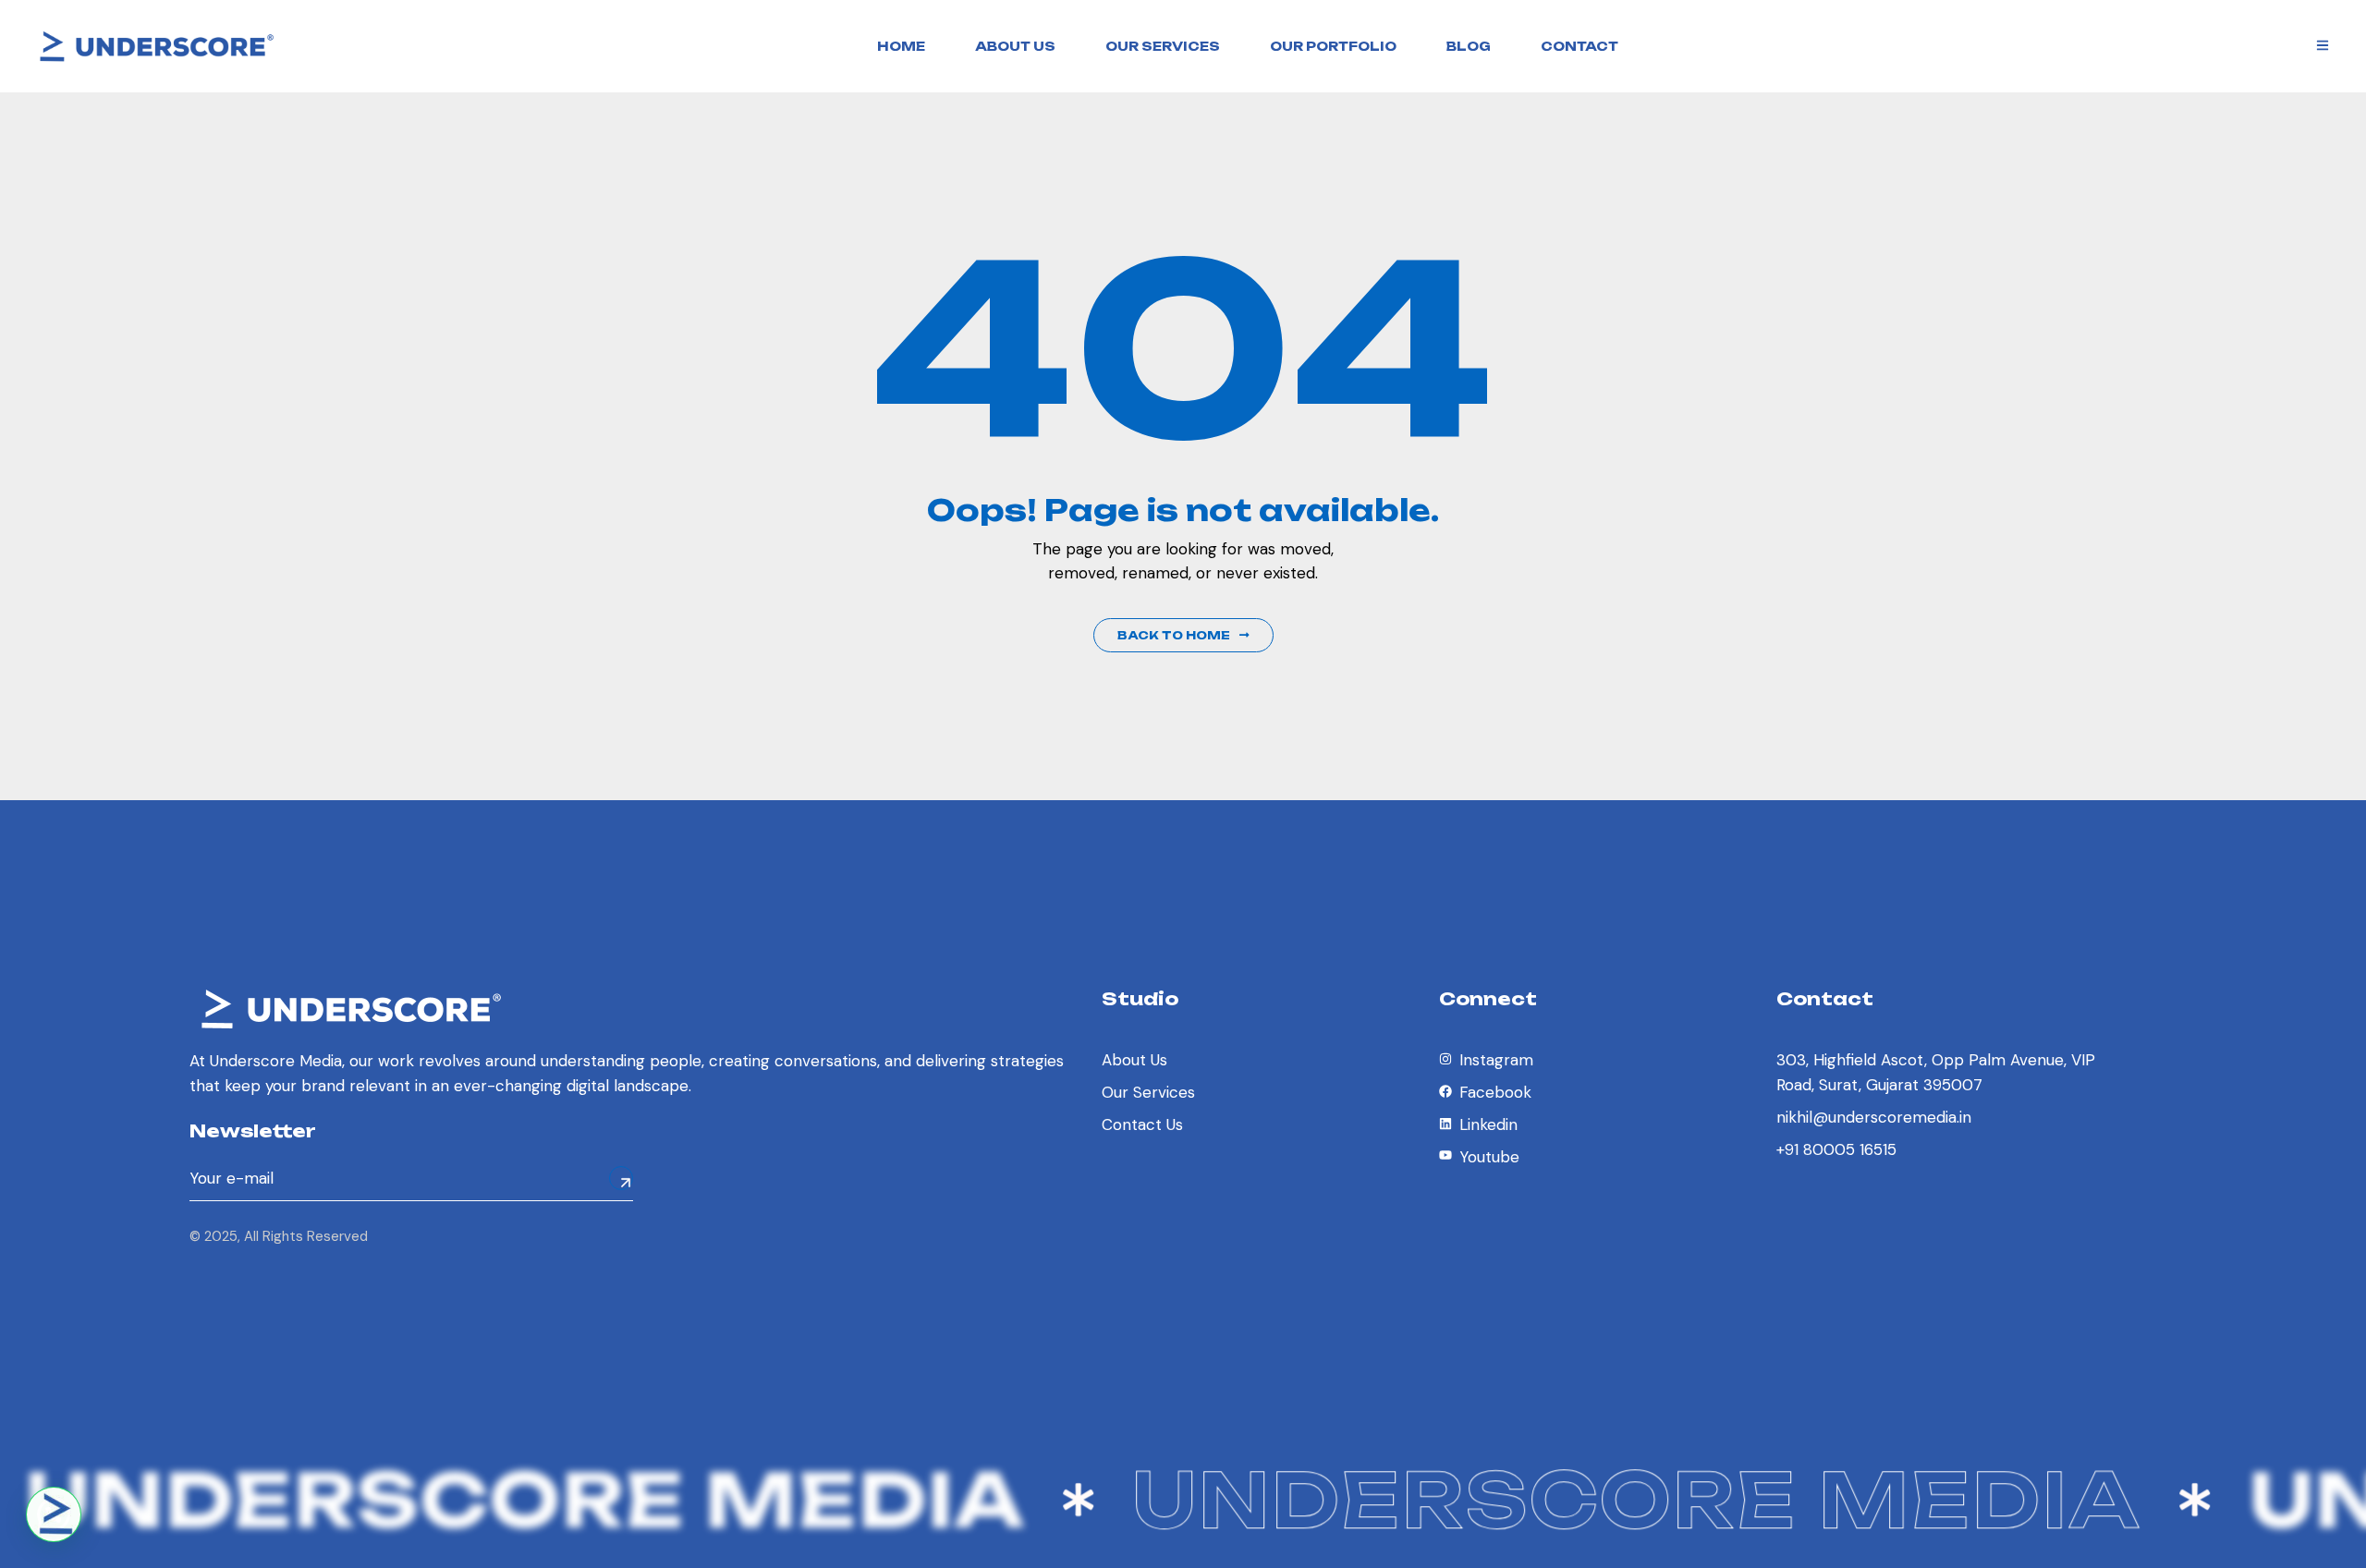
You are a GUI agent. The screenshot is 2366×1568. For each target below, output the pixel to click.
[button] (54, 1514)
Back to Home (1174, 635)
